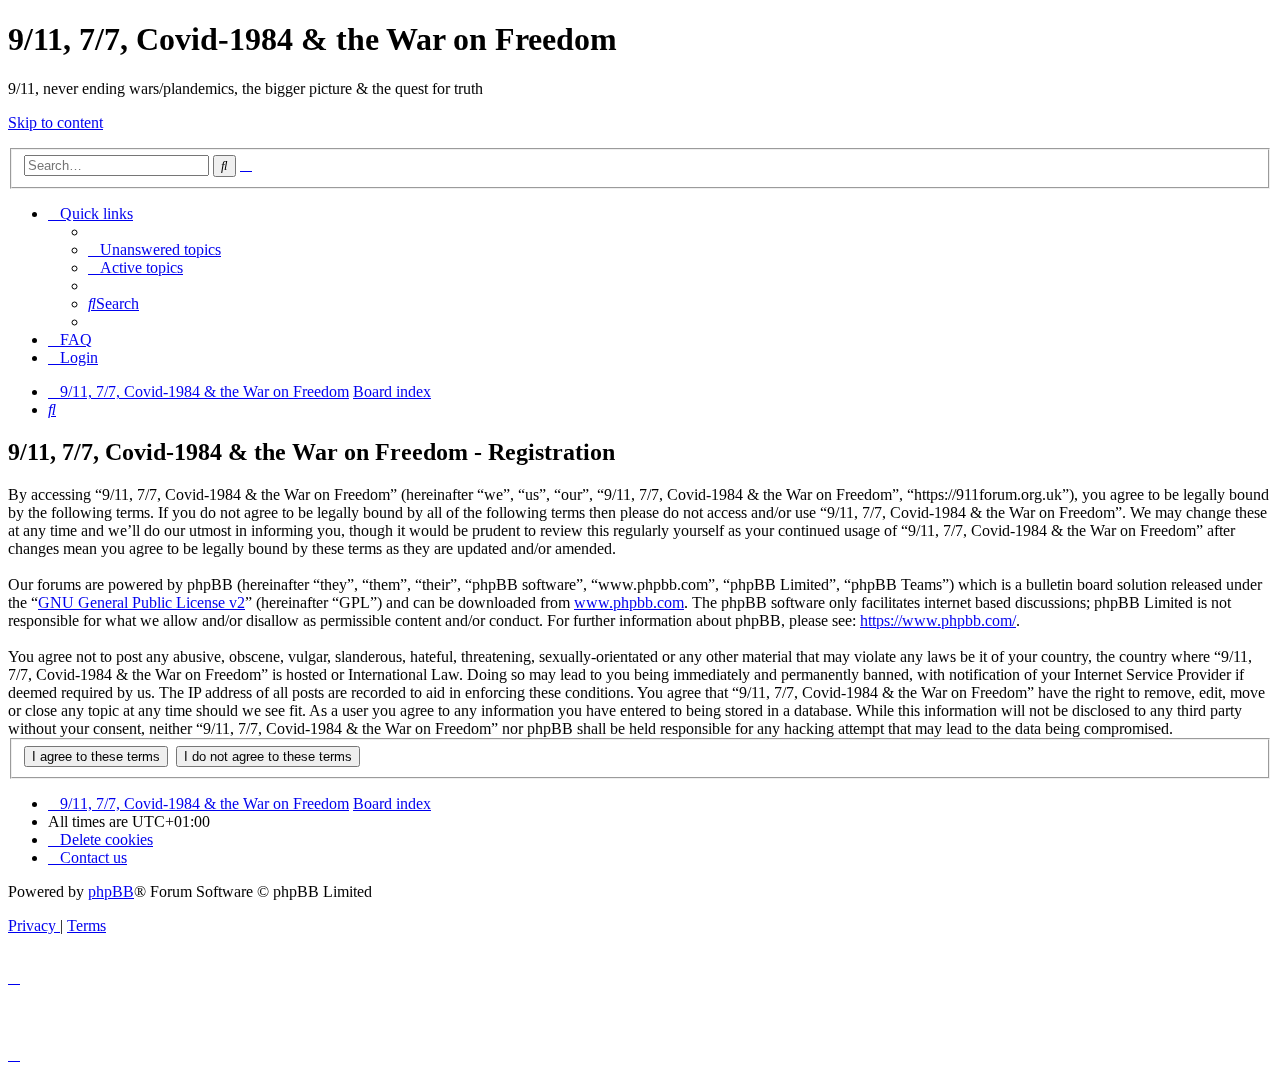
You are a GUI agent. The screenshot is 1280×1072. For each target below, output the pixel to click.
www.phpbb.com (629, 602)
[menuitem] (154, 249)
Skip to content (55, 122)
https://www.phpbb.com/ (938, 620)
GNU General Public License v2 (141, 602)
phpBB (111, 891)
